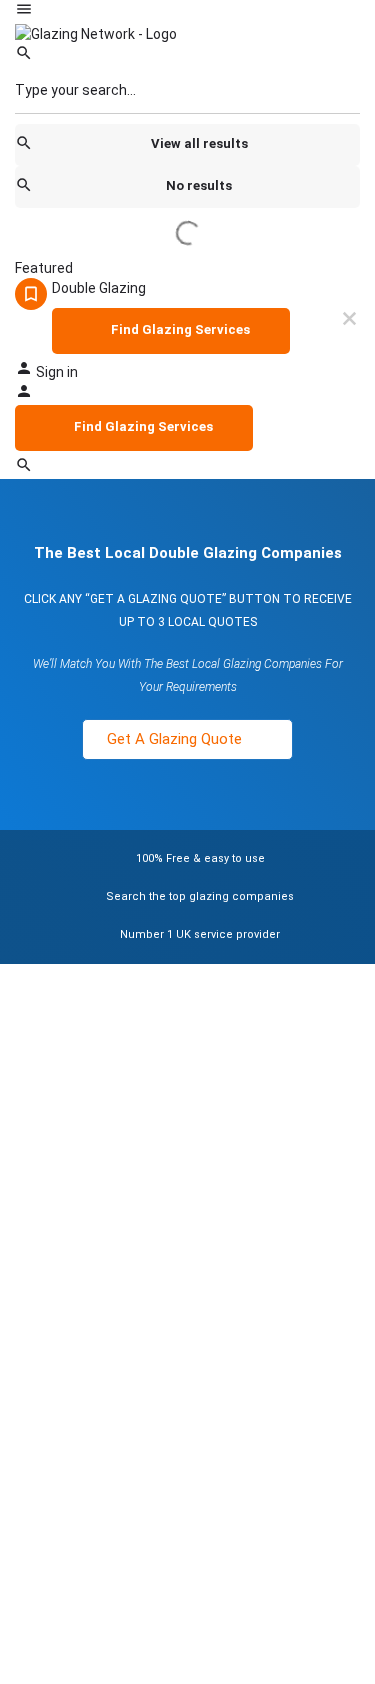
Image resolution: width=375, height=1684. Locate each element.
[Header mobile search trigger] (24, 469)
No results (199, 185)
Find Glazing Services (180, 329)
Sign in (57, 372)
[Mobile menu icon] (187, 11)
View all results (199, 143)
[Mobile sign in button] (24, 395)
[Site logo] (96, 33)
